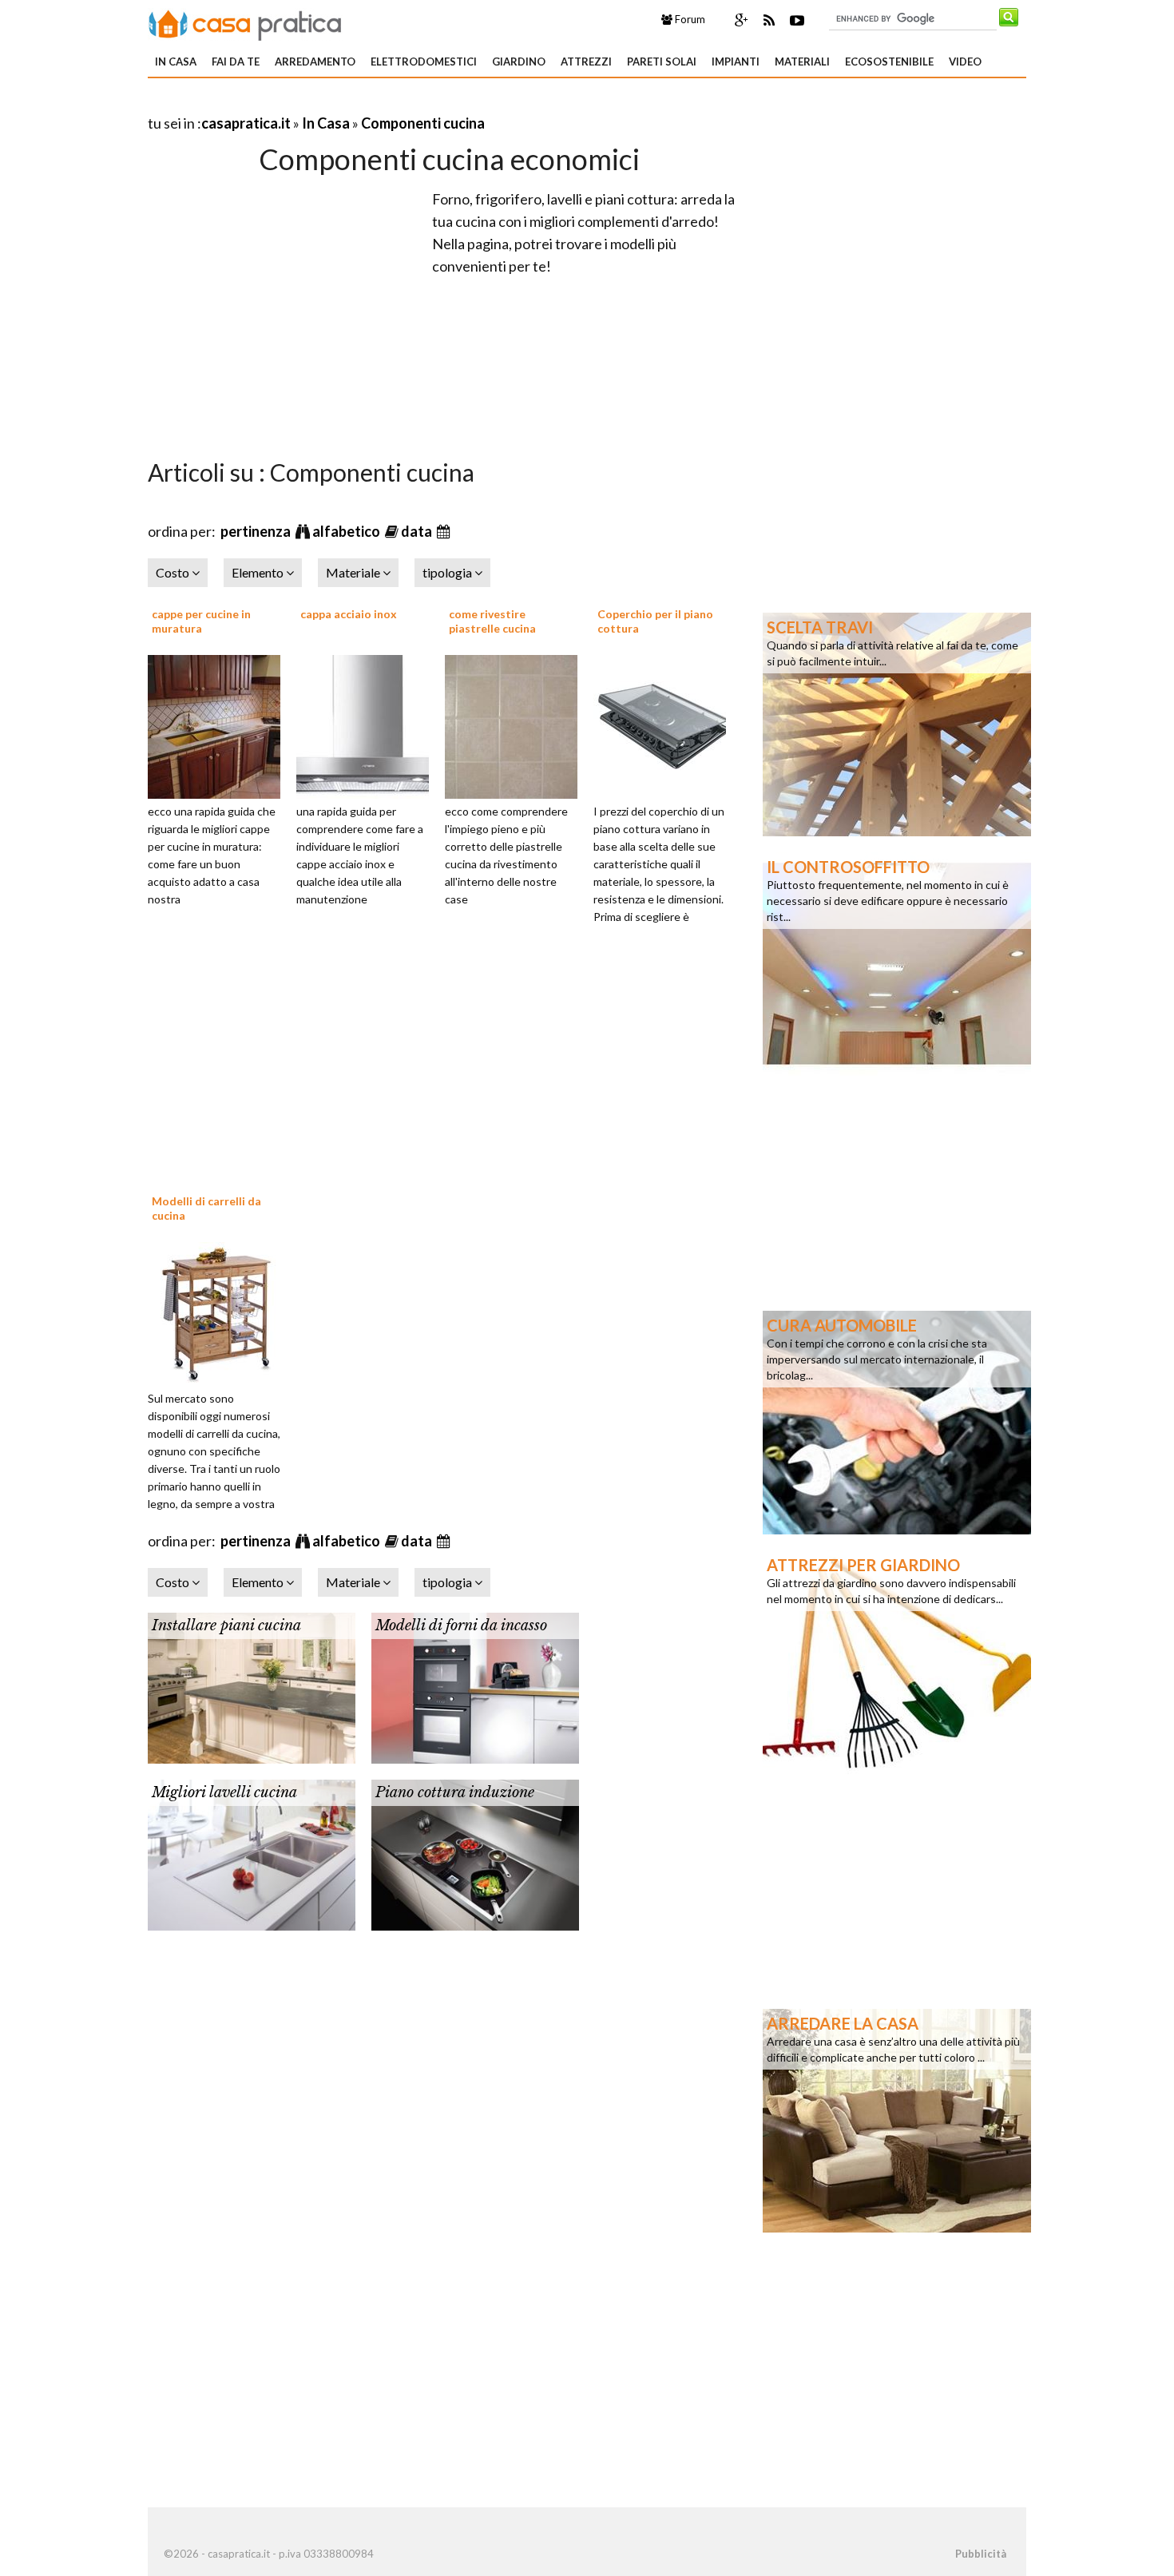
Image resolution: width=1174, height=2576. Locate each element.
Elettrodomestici (424, 62)
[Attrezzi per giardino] (897, 1661)
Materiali (802, 62)
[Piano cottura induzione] (475, 1853)
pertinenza (257, 531)
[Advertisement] (335, 103)
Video (965, 62)
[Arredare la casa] (897, 2119)
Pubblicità (981, 2554)
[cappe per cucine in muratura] (220, 724)
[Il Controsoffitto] (897, 963)
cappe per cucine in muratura (201, 621)
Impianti (736, 62)
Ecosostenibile (889, 62)
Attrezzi (586, 62)
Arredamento (315, 62)
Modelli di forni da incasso (461, 1625)
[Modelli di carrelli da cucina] (220, 1312)
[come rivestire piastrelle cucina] (517, 724)
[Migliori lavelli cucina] (252, 1853)
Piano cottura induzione (455, 1792)
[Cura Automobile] (897, 1421)
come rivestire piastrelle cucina (492, 621)
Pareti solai (662, 62)
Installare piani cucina (226, 1625)
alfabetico (347, 531)
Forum (689, 19)
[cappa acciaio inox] (368, 724)
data (418, 531)
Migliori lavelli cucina (224, 1792)
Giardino (519, 62)
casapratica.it (246, 123)
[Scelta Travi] (897, 723)
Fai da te (236, 62)
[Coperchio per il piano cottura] (665, 724)
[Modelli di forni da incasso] (475, 1686)
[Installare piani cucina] (252, 1686)
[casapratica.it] (245, 22)
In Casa (176, 62)
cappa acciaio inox (349, 614)
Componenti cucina (423, 123)
